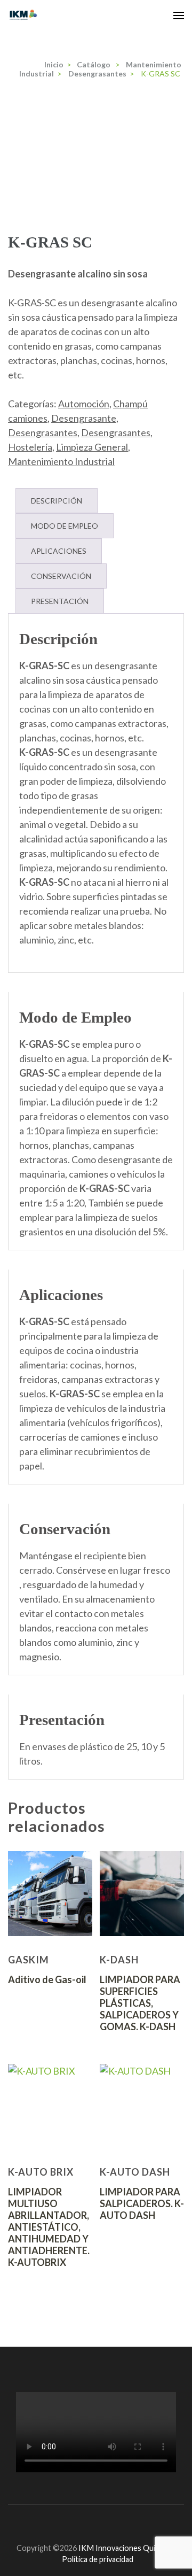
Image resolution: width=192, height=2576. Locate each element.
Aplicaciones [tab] (59, 551)
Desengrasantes (43, 432)
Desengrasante (84, 418)
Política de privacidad (98, 2559)
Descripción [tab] (57, 501)
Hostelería (30, 447)
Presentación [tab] (60, 601)
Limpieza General (92, 447)
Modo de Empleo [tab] (65, 526)
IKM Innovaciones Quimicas (126, 2548)
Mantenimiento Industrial (61, 461)
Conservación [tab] (61, 576)
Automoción (84, 404)
